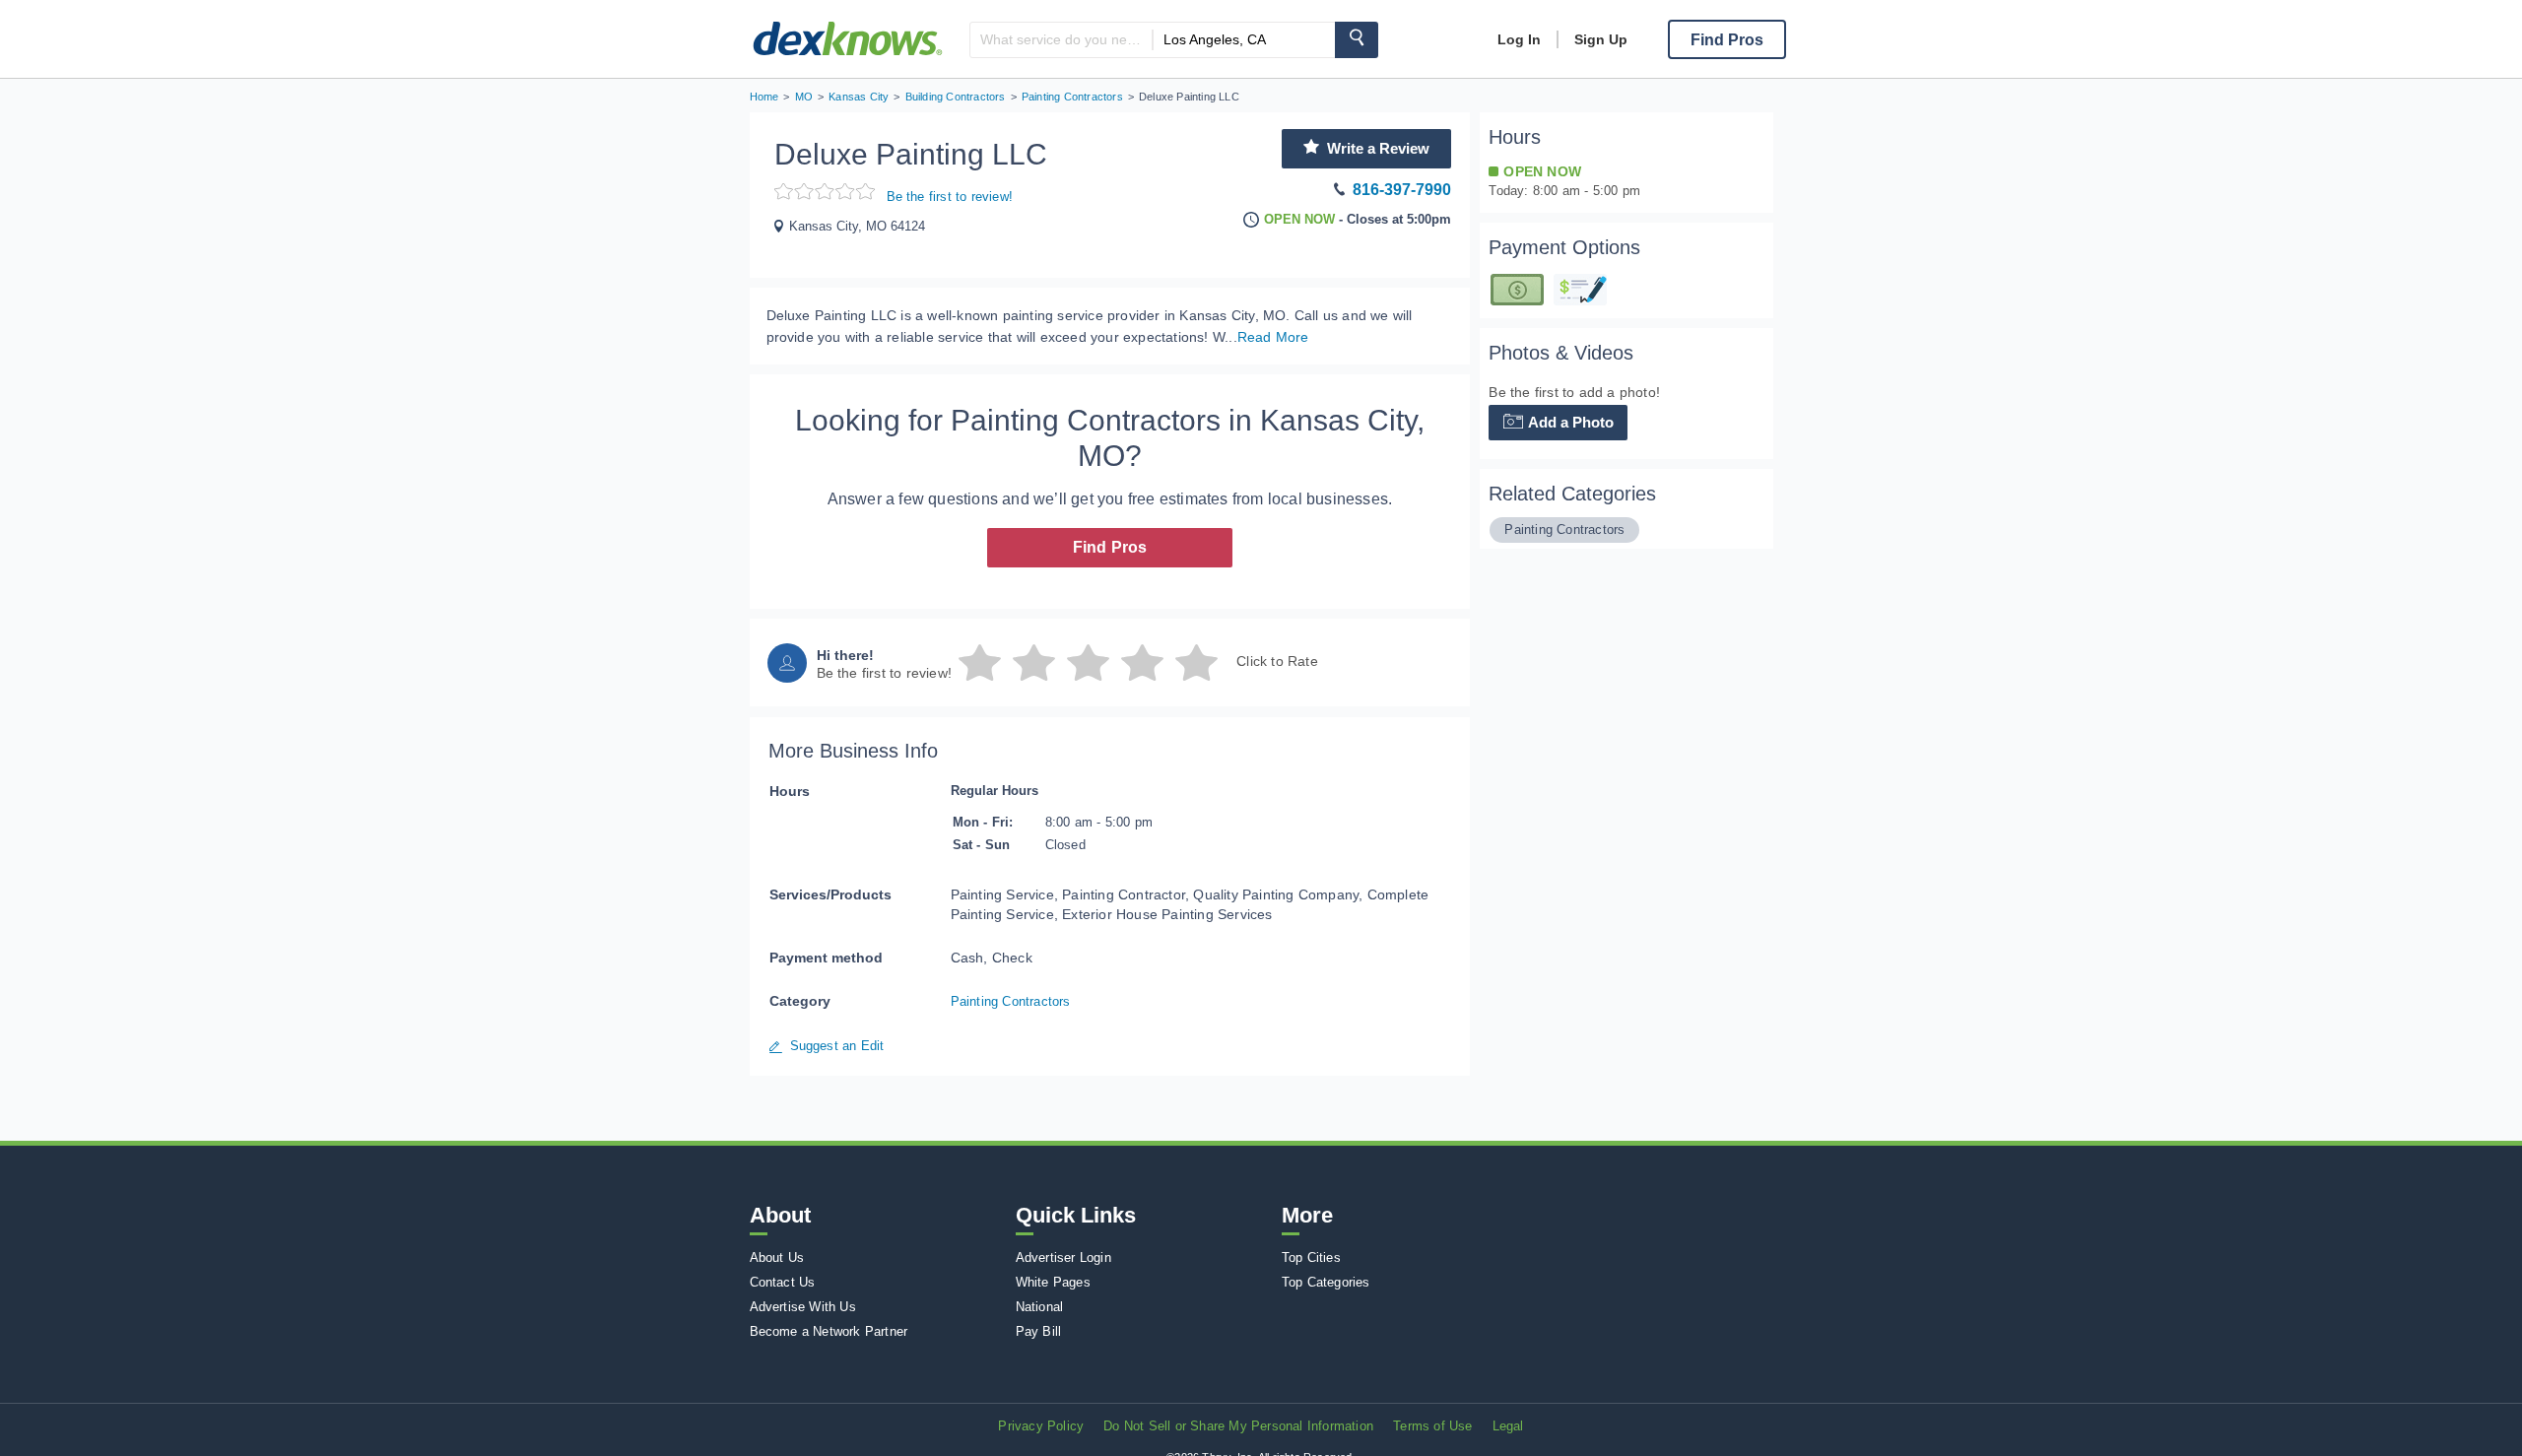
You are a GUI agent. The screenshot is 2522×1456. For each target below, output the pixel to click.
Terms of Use (1432, 1426)
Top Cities (1311, 1257)
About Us (777, 1257)
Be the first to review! (950, 197)
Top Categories (1326, 1282)
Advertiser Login (1063, 1257)
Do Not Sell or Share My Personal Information (1238, 1426)
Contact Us (783, 1282)
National (1040, 1307)
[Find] (1357, 40)
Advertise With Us (803, 1307)
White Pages (1053, 1282)
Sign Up (1601, 39)
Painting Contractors (1011, 1001)
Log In (1519, 39)
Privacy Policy (1041, 1426)
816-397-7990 (1402, 190)
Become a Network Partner (829, 1331)
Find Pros (1110, 547)
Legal (1508, 1426)
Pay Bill (1039, 1331)
